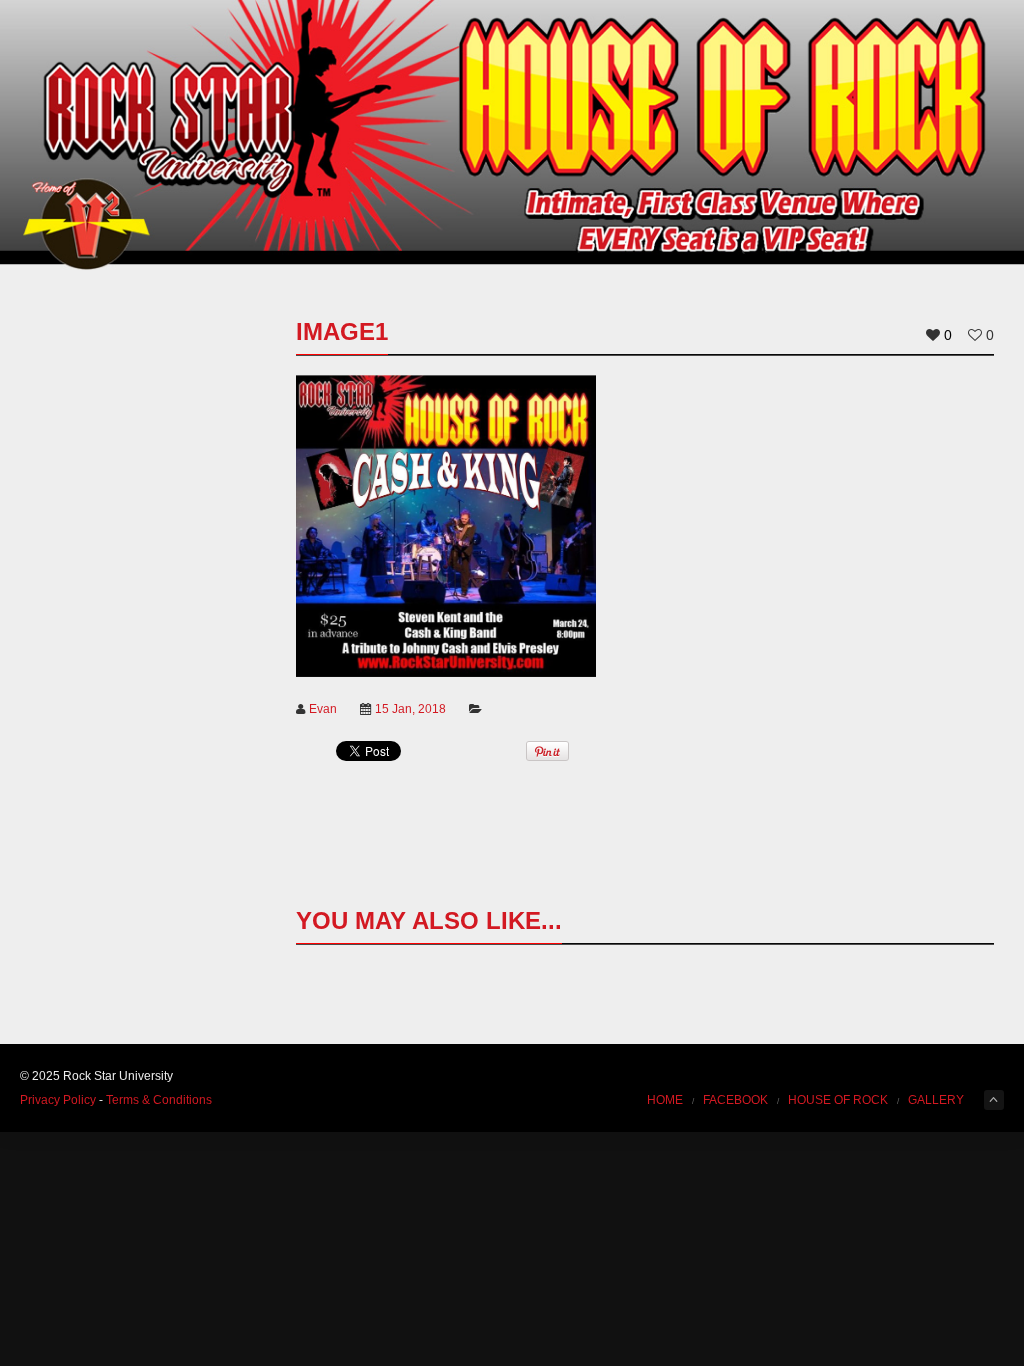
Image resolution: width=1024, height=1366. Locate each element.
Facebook (735, 1100)
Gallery (936, 1100)
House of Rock (838, 1100)
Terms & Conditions (159, 1100)
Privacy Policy (58, 1100)
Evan (323, 709)
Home (665, 1100)
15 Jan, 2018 (410, 709)
